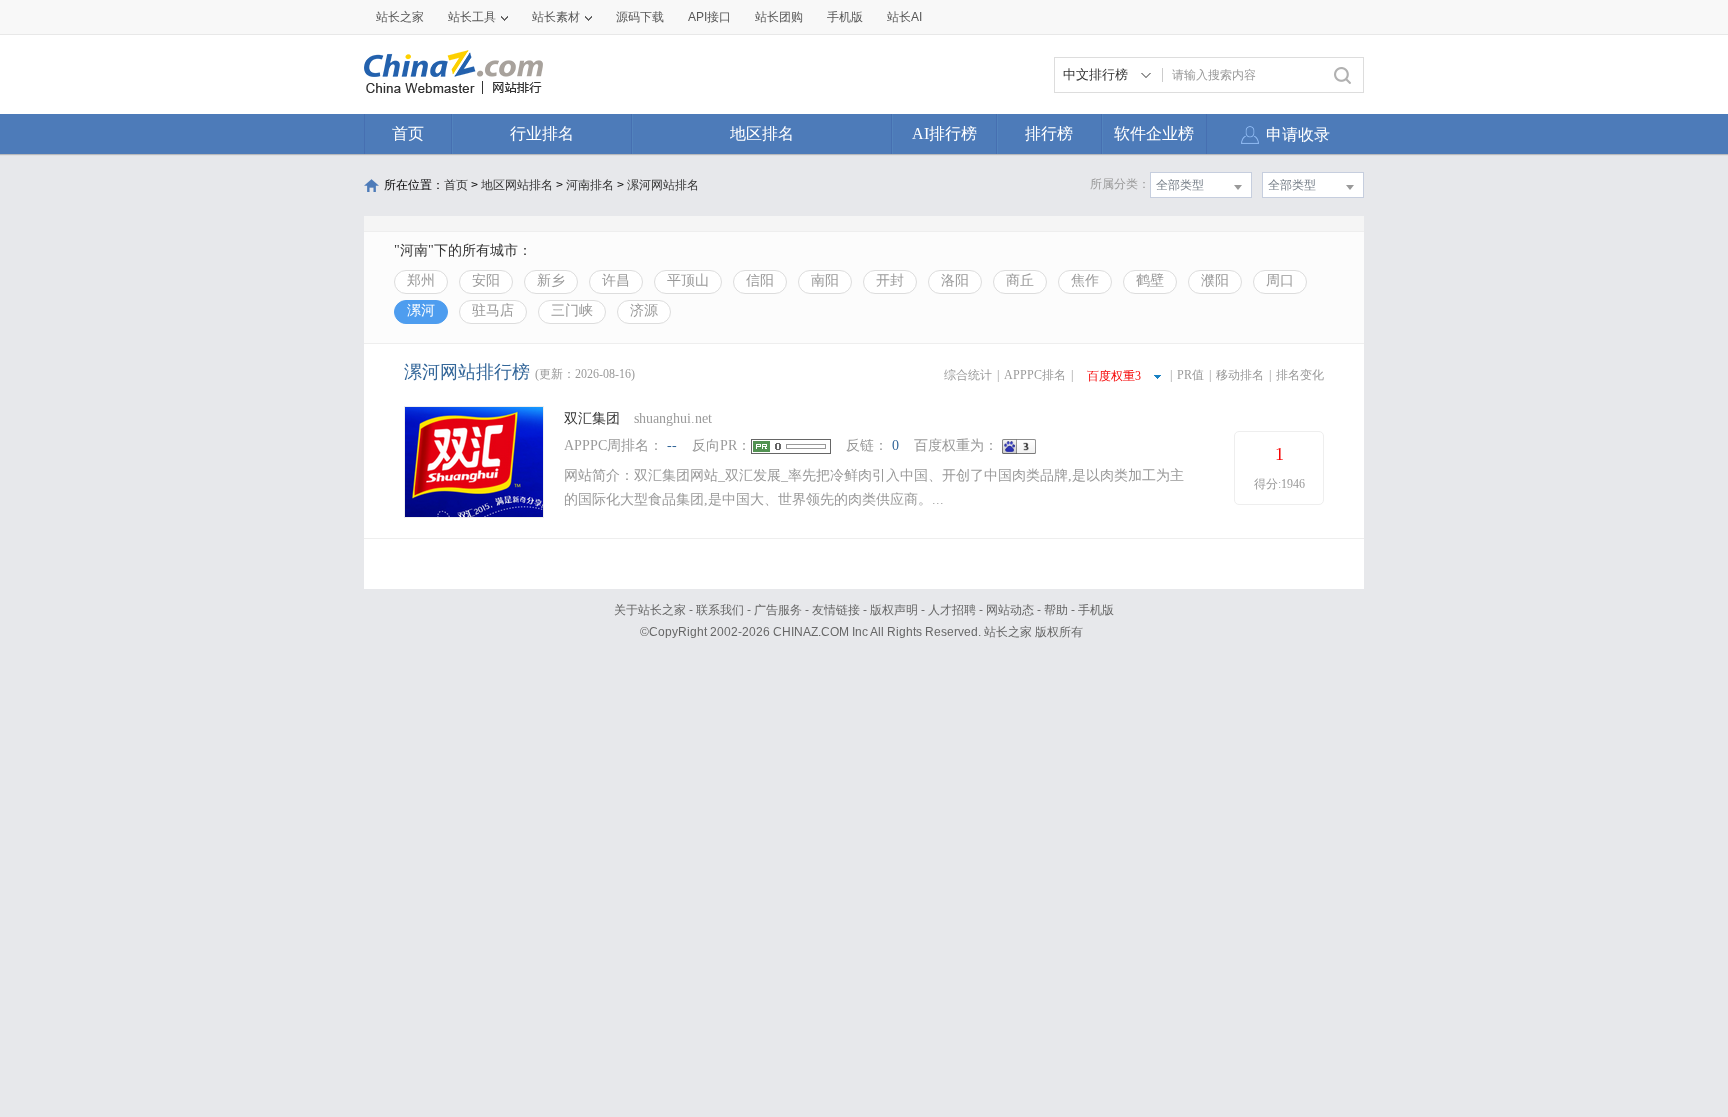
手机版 (1096, 610)
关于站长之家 (650, 610)
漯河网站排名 (663, 185)
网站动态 (1010, 610)
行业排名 (542, 133)
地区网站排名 (517, 185)
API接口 (709, 17)
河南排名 (590, 185)
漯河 (421, 310)
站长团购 (779, 17)
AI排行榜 (944, 133)
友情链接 (836, 610)
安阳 (486, 280)
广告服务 (778, 610)
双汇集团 (592, 418)
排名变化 (1300, 375)
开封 (890, 280)
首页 (408, 133)
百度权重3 (1114, 376)
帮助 (1056, 610)
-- (672, 445)
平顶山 (688, 280)
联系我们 (720, 610)
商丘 (1020, 280)
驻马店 (493, 310)
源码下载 (640, 17)
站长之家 (400, 17)
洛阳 (955, 280)
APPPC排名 (1035, 375)
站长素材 (556, 17)
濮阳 (1215, 280)
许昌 (616, 280)
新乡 (551, 280)
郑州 (421, 280)
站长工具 (472, 17)
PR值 (1190, 375)
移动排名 (1240, 375)
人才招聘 (952, 610)
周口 (1280, 280)
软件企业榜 (1154, 133)
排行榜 (1049, 133)
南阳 (825, 280)
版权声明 (894, 610)
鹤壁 (1150, 280)
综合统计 (968, 375)
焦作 (1085, 280)
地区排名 (762, 133)
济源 (644, 310)
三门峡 (572, 310)
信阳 (760, 280)
